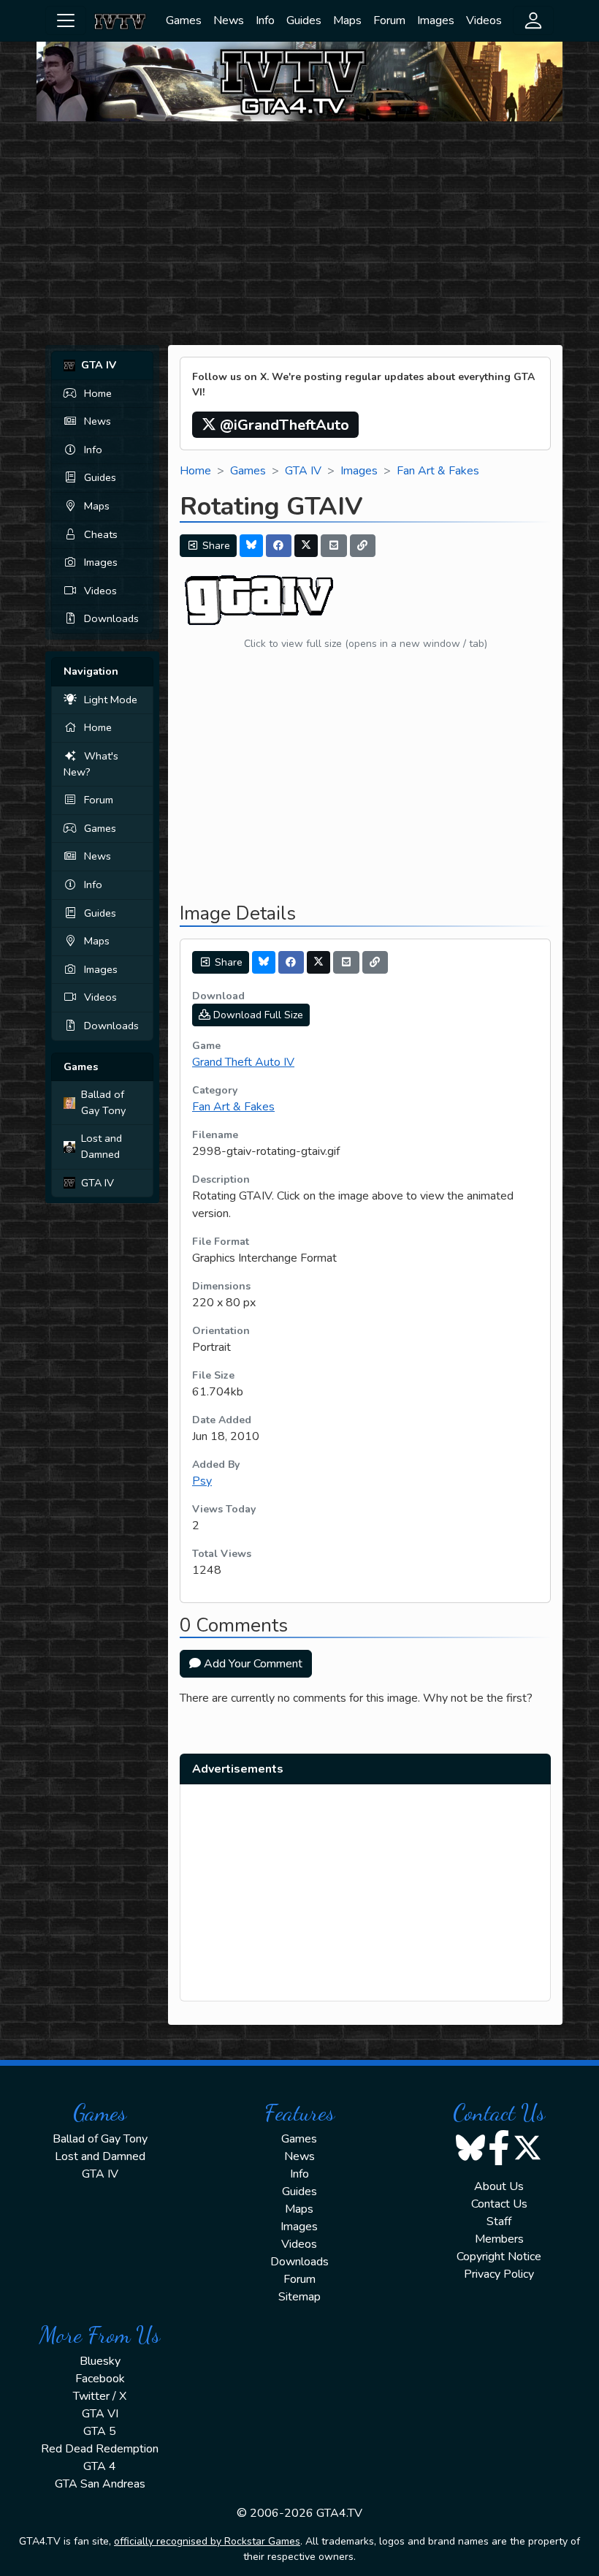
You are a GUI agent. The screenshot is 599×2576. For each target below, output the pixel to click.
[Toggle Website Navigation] (66, 20)
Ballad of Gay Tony (103, 1102)
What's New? (91, 764)
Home (98, 393)
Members (499, 2239)
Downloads (111, 618)
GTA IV (98, 1183)
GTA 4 (100, 2466)
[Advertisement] (299, 235)
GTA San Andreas (100, 2484)
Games (184, 20)
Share (215, 546)
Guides (304, 20)
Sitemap (299, 2297)
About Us (499, 2186)
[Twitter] (306, 546)
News (229, 20)
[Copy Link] (363, 546)
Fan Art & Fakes (438, 471)
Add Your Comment (252, 1664)
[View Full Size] (260, 600)
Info (265, 20)
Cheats (101, 534)
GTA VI (100, 2414)
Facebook (100, 2379)
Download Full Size (257, 1015)
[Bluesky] (251, 546)
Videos (484, 20)
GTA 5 (100, 2431)
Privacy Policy (499, 2274)
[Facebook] (279, 546)
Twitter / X (100, 2396)
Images (436, 20)
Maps (347, 20)
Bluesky (100, 2361)
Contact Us (499, 2204)
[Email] (334, 546)
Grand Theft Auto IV (243, 1062)
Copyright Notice (499, 2257)
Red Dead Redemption (100, 2449)
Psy (202, 1481)
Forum (389, 20)
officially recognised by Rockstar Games (207, 2541)
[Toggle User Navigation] (533, 20)
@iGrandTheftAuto (283, 425)
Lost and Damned (102, 1146)
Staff (499, 2221)
